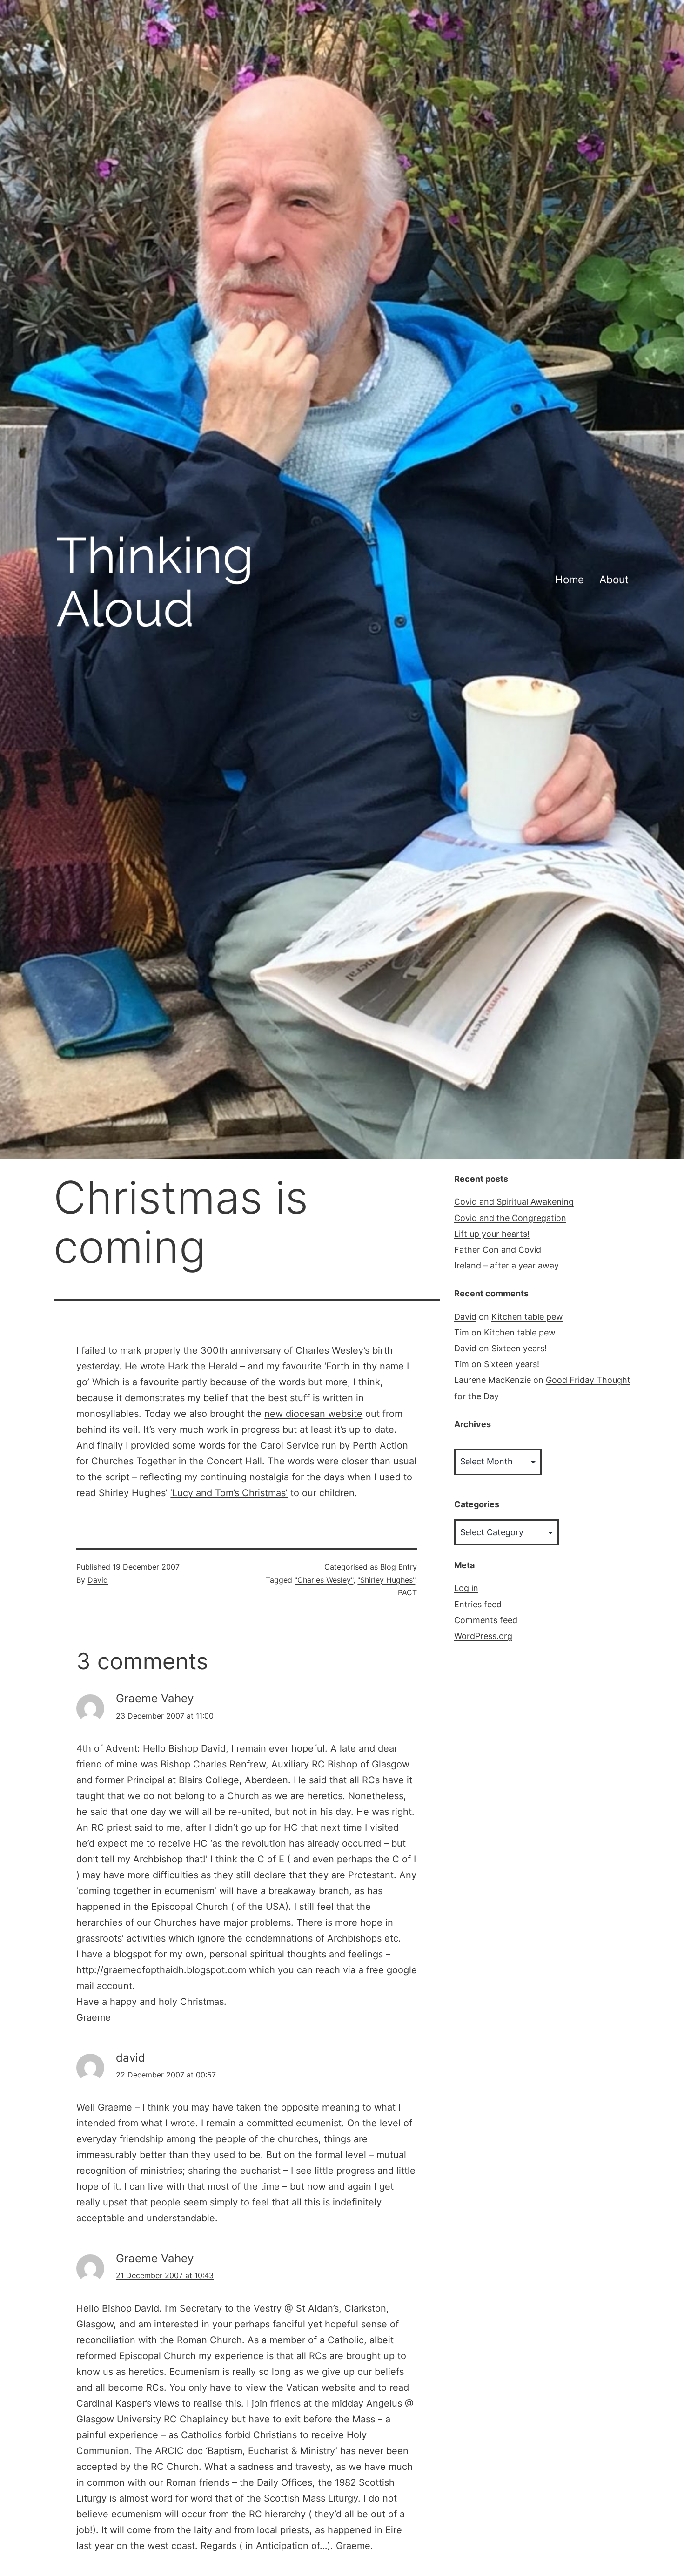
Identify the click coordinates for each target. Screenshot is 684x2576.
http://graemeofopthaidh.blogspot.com (161, 1970)
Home (570, 579)
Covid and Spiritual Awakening (514, 1202)
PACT (407, 1592)
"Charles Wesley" (324, 1580)
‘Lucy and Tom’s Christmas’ (229, 1493)
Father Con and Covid (498, 1250)
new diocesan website (313, 1414)
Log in (466, 1588)
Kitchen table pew (527, 1317)
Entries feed (478, 1604)
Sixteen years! (519, 1348)
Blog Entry (399, 1567)
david (131, 2058)
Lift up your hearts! (492, 1234)
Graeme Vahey (155, 2258)
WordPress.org (483, 1636)
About (614, 579)
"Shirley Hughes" (386, 1580)
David (98, 1580)
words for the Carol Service (259, 1445)
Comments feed (486, 1620)
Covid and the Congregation (510, 1218)
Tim (462, 1332)
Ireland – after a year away (506, 1265)
